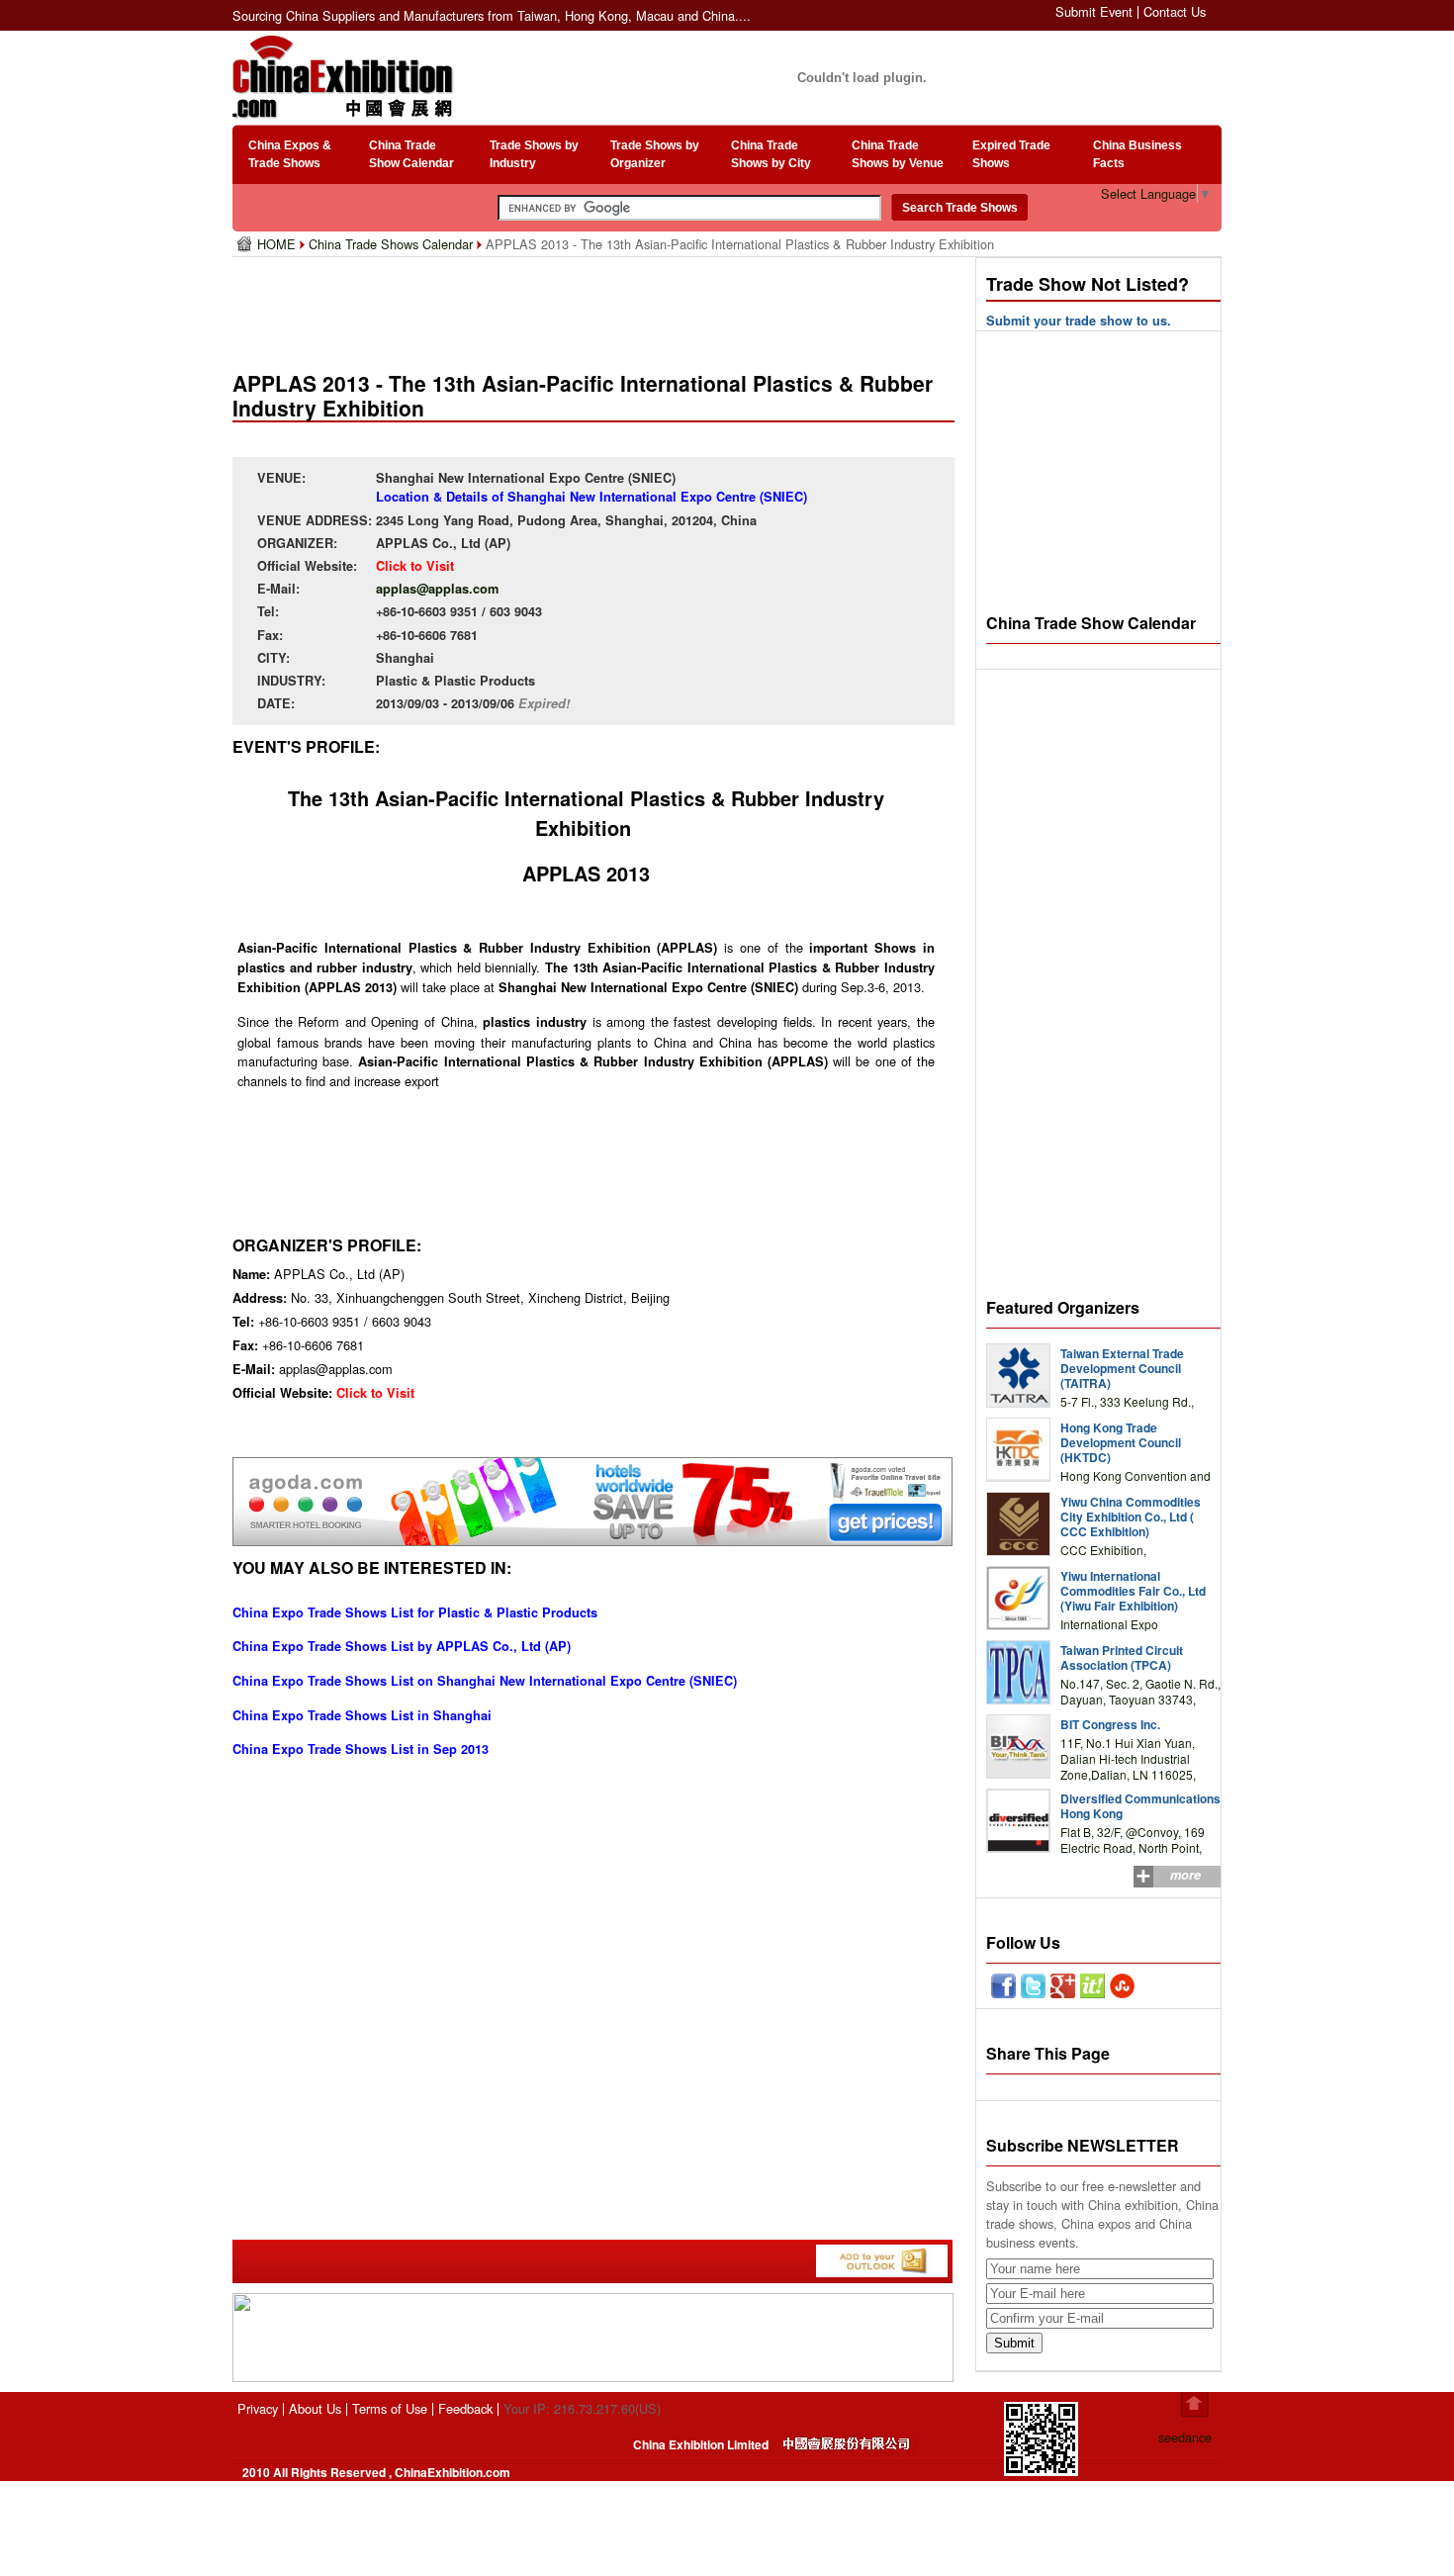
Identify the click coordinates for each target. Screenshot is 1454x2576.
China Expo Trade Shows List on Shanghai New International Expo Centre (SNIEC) (485, 1681)
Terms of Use (390, 2408)
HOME (278, 244)
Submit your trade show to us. (1079, 321)
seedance (1185, 2437)
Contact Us (1175, 11)
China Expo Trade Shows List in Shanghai (362, 1715)
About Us (315, 2408)
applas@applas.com (437, 589)
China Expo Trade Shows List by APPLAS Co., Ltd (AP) (402, 1646)
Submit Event (1094, 11)
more (1185, 1875)
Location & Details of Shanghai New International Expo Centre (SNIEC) (591, 497)
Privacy (258, 2408)
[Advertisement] (597, 307)
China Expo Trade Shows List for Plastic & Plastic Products (415, 1612)
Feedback (465, 2408)
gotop (1194, 2405)
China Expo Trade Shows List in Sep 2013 (361, 1749)
